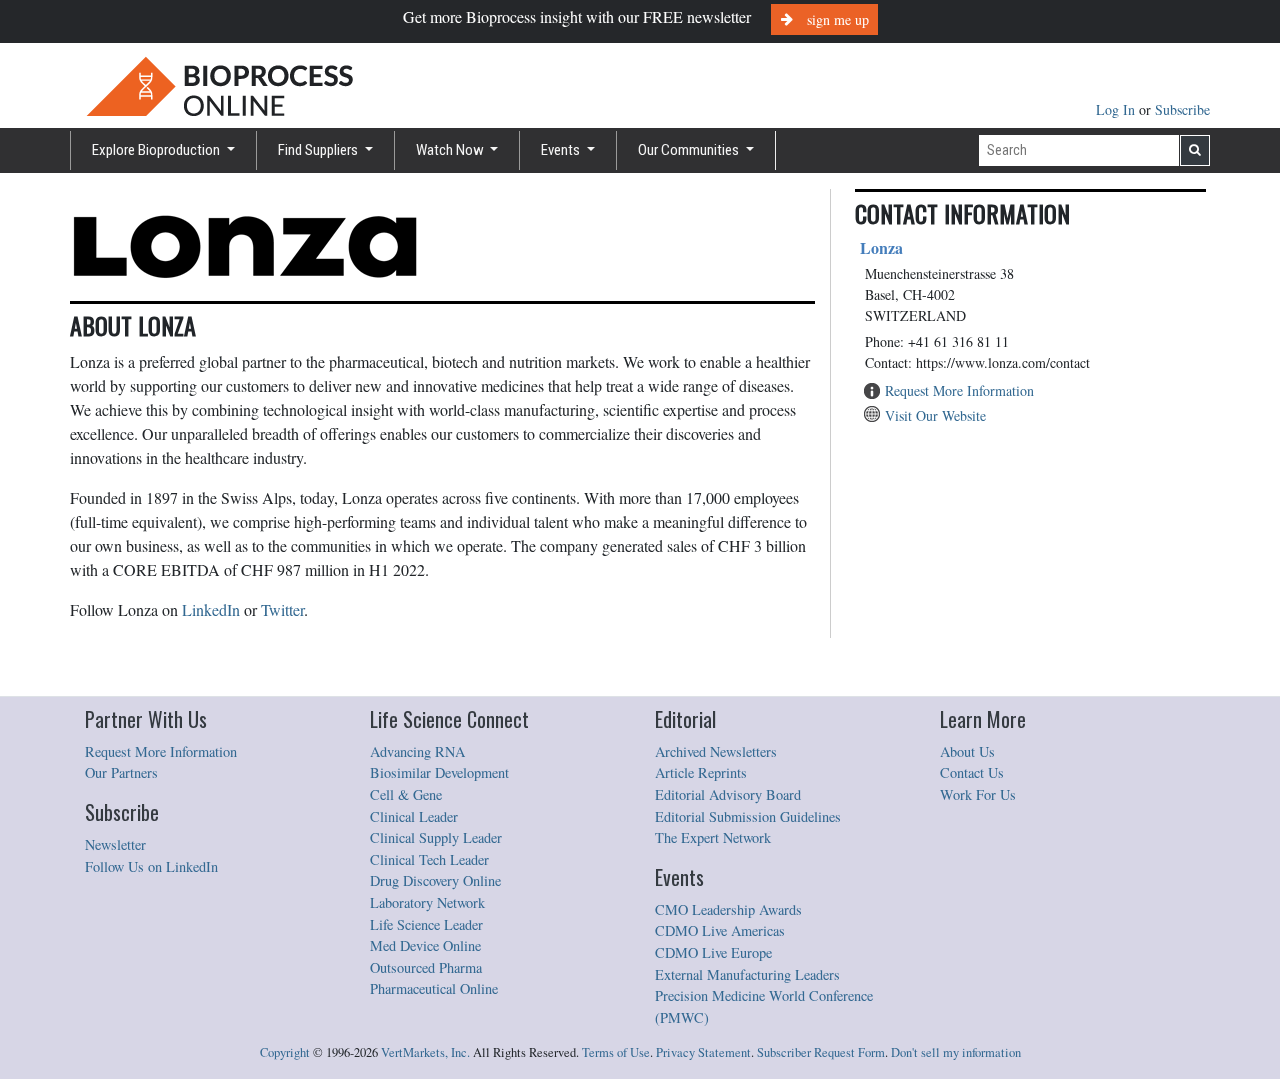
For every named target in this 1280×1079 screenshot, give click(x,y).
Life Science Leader (426, 924)
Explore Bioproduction (157, 150)
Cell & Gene (406, 794)
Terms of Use (616, 1052)
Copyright (285, 1052)
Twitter (282, 609)
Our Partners (121, 772)
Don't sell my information (956, 1052)
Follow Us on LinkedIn (151, 866)
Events (562, 150)
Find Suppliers (319, 150)
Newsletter (115, 844)
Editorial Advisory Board (728, 794)
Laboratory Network (427, 902)
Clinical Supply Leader (436, 837)
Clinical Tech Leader (429, 859)
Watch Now (451, 150)
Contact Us (972, 772)
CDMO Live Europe (713, 952)
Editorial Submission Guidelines (748, 816)
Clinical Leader (414, 816)
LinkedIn (211, 609)
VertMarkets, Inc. (425, 1052)
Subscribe (1182, 109)
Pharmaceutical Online (434, 988)
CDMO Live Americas (720, 930)
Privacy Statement (703, 1052)
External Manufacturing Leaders (747, 974)
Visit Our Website (935, 415)
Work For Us (978, 794)
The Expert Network (713, 837)
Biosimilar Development (439, 772)
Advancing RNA (417, 751)
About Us (967, 751)
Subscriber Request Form (821, 1052)
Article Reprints (701, 772)
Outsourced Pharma (426, 967)
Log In (1117, 109)
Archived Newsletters (716, 751)
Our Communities (690, 150)
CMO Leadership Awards (728, 909)
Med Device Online (425, 945)
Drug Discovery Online (435, 880)
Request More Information (959, 390)
